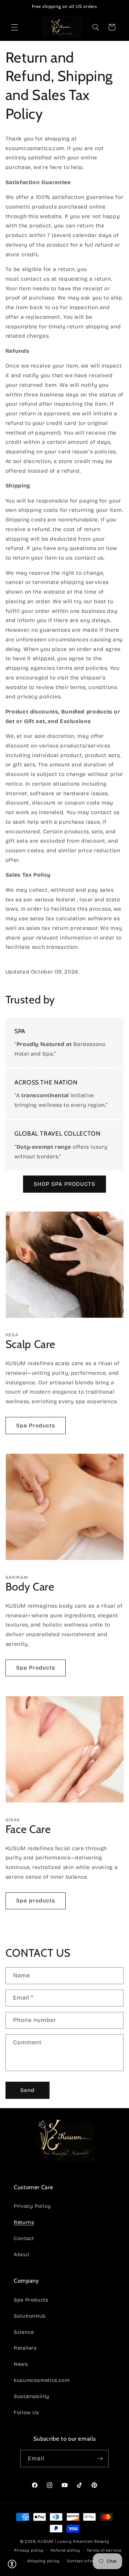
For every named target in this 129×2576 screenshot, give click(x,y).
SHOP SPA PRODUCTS (64, 1184)
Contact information (88, 2561)
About (21, 2254)
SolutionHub (30, 2316)
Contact (24, 2238)
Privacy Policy (32, 2206)
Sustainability (32, 2396)
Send (28, 2090)
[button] (14, 27)
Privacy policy (29, 2550)
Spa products (36, 1900)
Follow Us (26, 2412)
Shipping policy (44, 2561)
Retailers (25, 2348)
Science (24, 2332)
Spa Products (36, 1425)
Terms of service (104, 2550)
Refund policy (65, 2550)
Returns (24, 2222)
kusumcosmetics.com (42, 2380)
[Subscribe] (100, 2458)
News (21, 2364)
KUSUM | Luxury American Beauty (73, 2541)
